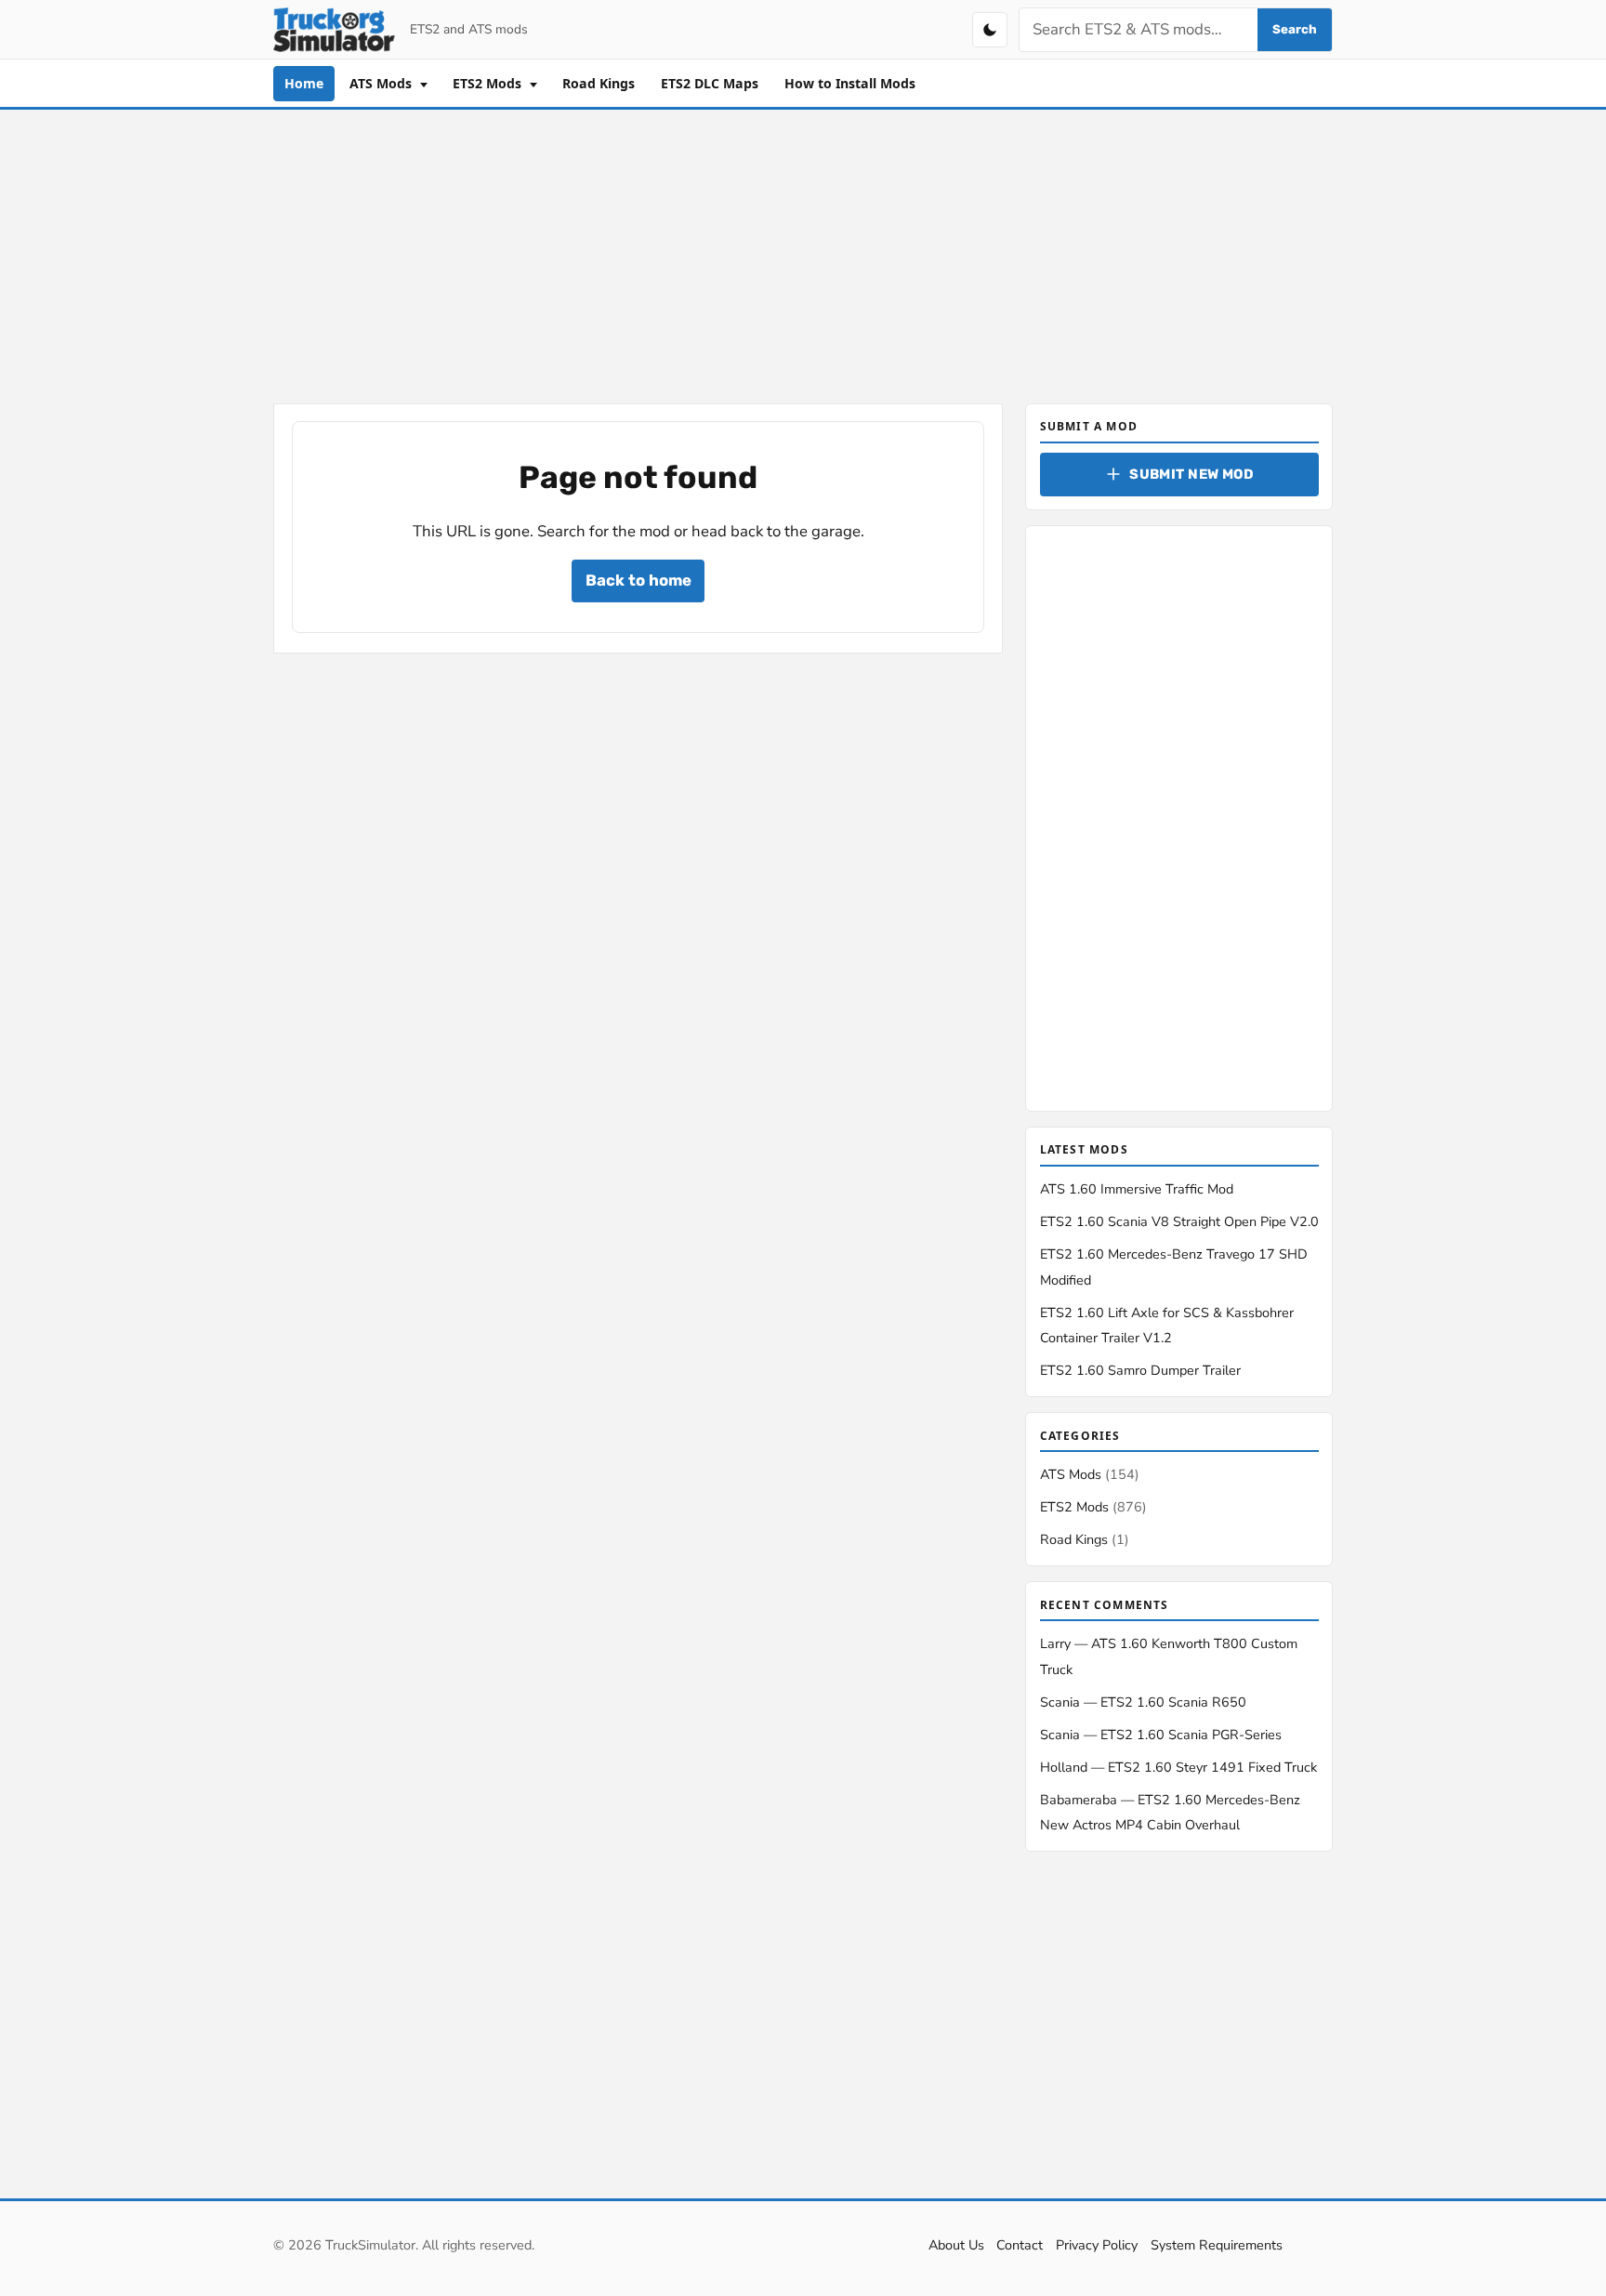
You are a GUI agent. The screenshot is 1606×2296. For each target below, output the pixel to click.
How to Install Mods (850, 83)
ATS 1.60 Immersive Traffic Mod (1137, 1189)
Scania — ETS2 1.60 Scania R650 (1143, 1702)
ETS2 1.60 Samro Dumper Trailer (1140, 1370)
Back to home (638, 580)
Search (1295, 29)
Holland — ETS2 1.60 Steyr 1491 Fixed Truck (1178, 1767)
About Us (956, 2245)
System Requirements (1217, 2245)
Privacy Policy (1097, 2245)
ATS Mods (382, 83)
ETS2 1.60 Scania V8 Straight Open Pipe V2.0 (1179, 1221)
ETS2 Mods (489, 83)
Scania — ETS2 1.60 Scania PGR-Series (1161, 1735)
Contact (1020, 2245)
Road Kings (599, 83)
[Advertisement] (803, 253)
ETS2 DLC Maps (710, 83)
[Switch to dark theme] (990, 30)
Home (304, 83)
